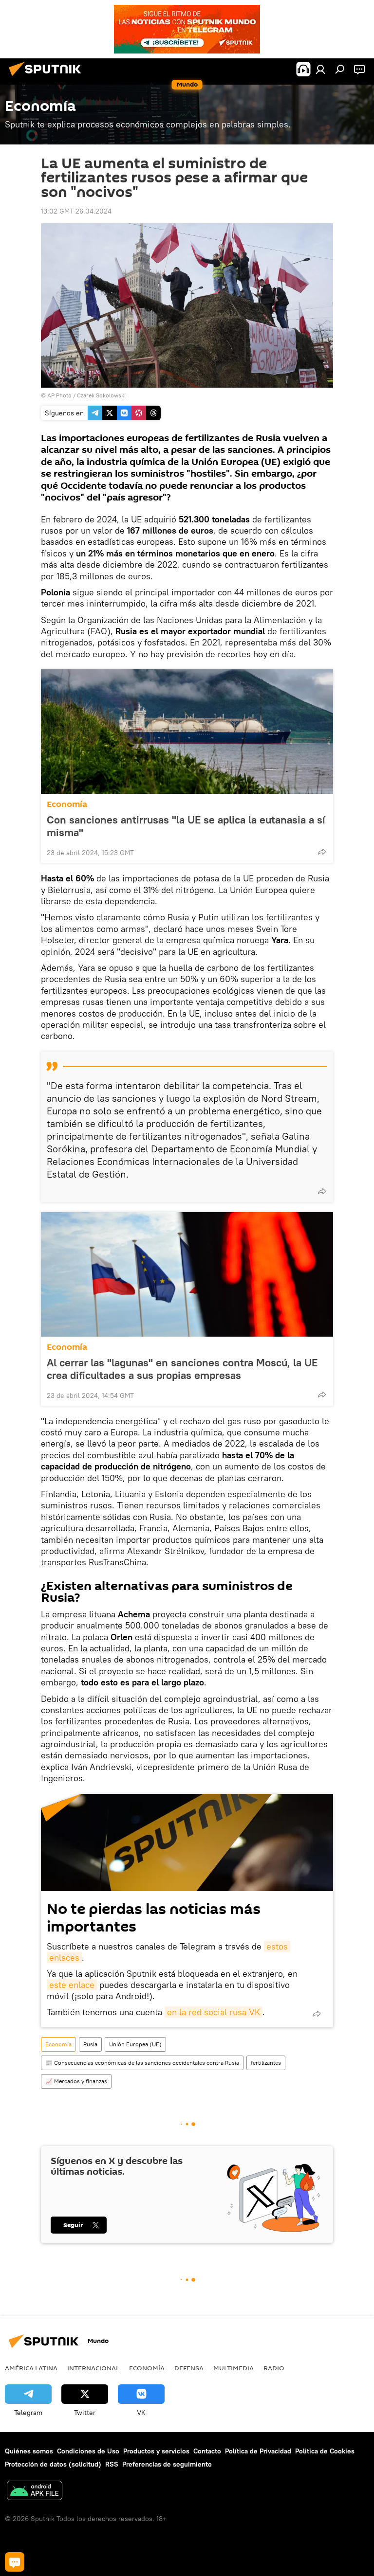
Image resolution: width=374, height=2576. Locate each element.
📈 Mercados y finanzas (76, 2081)
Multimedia (234, 2368)
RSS (112, 2464)
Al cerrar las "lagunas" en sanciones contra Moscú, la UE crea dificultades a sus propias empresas (182, 1369)
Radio (274, 2368)
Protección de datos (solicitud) (53, 2464)
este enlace (72, 1985)
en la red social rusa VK (214, 2012)
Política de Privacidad (258, 2451)
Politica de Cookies (325, 2451)
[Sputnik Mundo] (48, 77)
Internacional (93, 2368)
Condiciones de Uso (88, 2451)
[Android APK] (35, 2492)
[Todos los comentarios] (15, 2562)
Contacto (207, 2451)
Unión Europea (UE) (135, 2044)
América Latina (31, 2368)
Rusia (90, 2044)
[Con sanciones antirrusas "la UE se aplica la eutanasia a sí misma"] (187, 732)
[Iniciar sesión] (320, 69)
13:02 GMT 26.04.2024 (76, 211)
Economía (67, 804)
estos (277, 1946)
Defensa (189, 2368)
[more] (322, 852)
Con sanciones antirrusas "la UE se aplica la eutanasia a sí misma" (186, 826)
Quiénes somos (29, 2451)
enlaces (64, 1958)
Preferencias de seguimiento (167, 2464)
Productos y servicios (156, 2451)
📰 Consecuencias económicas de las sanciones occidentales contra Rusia (142, 2063)
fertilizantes (266, 2063)
